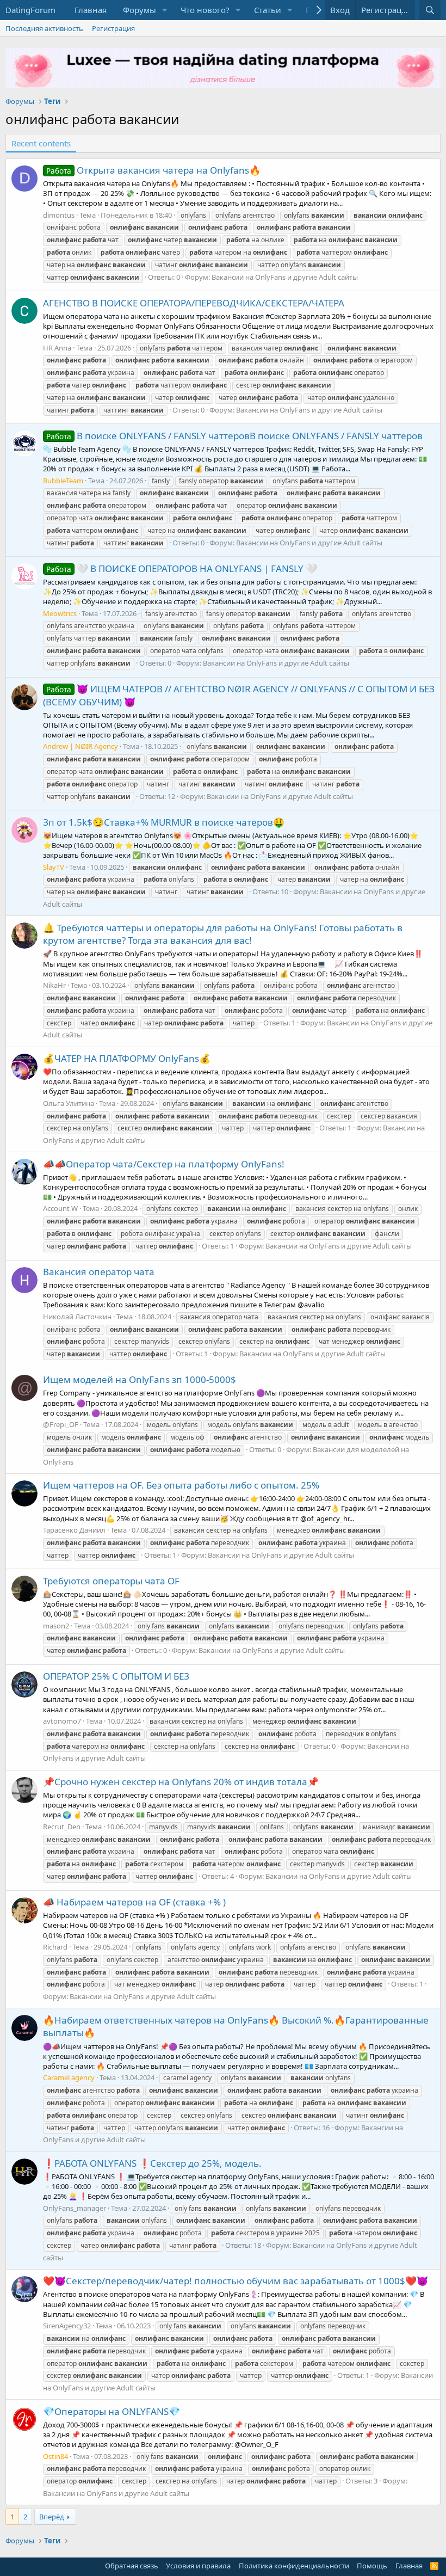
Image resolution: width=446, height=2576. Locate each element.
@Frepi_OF (61, 1424)
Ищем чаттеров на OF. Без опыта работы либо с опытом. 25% (181, 1485)
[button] (165, 10)
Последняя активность (44, 28)
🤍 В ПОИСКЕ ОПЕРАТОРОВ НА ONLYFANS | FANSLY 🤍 (182, 568)
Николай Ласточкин (77, 1317)
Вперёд (52, 2517)
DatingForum (30, 10)
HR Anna (57, 348)
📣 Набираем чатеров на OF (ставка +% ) (134, 1902)
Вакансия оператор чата (99, 1272)
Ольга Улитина (69, 1103)
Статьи (268, 10)
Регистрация (113, 28)
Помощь (372, 2566)
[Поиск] (430, 10)
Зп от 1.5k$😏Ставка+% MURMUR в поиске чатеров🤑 (164, 822)
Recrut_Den (62, 1827)
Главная (91, 10)
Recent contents (41, 143)
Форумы (140, 10)
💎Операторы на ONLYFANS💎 (112, 2411)
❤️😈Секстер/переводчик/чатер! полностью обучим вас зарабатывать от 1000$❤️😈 (236, 2281)
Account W (60, 1208)
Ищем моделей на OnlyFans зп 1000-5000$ (140, 1379)
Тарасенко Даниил (74, 1530)
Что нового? (205, 10)
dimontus (59, 215)
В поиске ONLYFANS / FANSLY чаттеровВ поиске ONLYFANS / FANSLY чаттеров (234, 436)
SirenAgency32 (67, 2326)
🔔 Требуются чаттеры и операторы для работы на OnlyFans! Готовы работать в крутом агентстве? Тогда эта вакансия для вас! (223, 934)
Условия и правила (198, 2566)
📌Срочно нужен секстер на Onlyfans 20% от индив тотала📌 (181, 1782)
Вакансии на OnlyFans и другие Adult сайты (285, 277)
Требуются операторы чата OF (111, 1581)
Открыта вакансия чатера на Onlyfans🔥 (153, 170)
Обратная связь (132, 2566)
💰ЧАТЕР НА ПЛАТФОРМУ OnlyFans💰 (127, 1058)
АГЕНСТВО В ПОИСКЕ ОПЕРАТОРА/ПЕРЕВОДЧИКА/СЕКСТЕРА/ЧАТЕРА (194, 303)
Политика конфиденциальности (294, 2566)
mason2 (56, 1626)
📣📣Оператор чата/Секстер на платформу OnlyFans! (164, 1164)
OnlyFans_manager (75, 2208)
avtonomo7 (62, 1721)
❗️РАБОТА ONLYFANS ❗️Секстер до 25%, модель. (152, 2163)
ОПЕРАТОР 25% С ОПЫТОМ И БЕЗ (116, 1676)
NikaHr (54, 985)
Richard (55, 1947)
